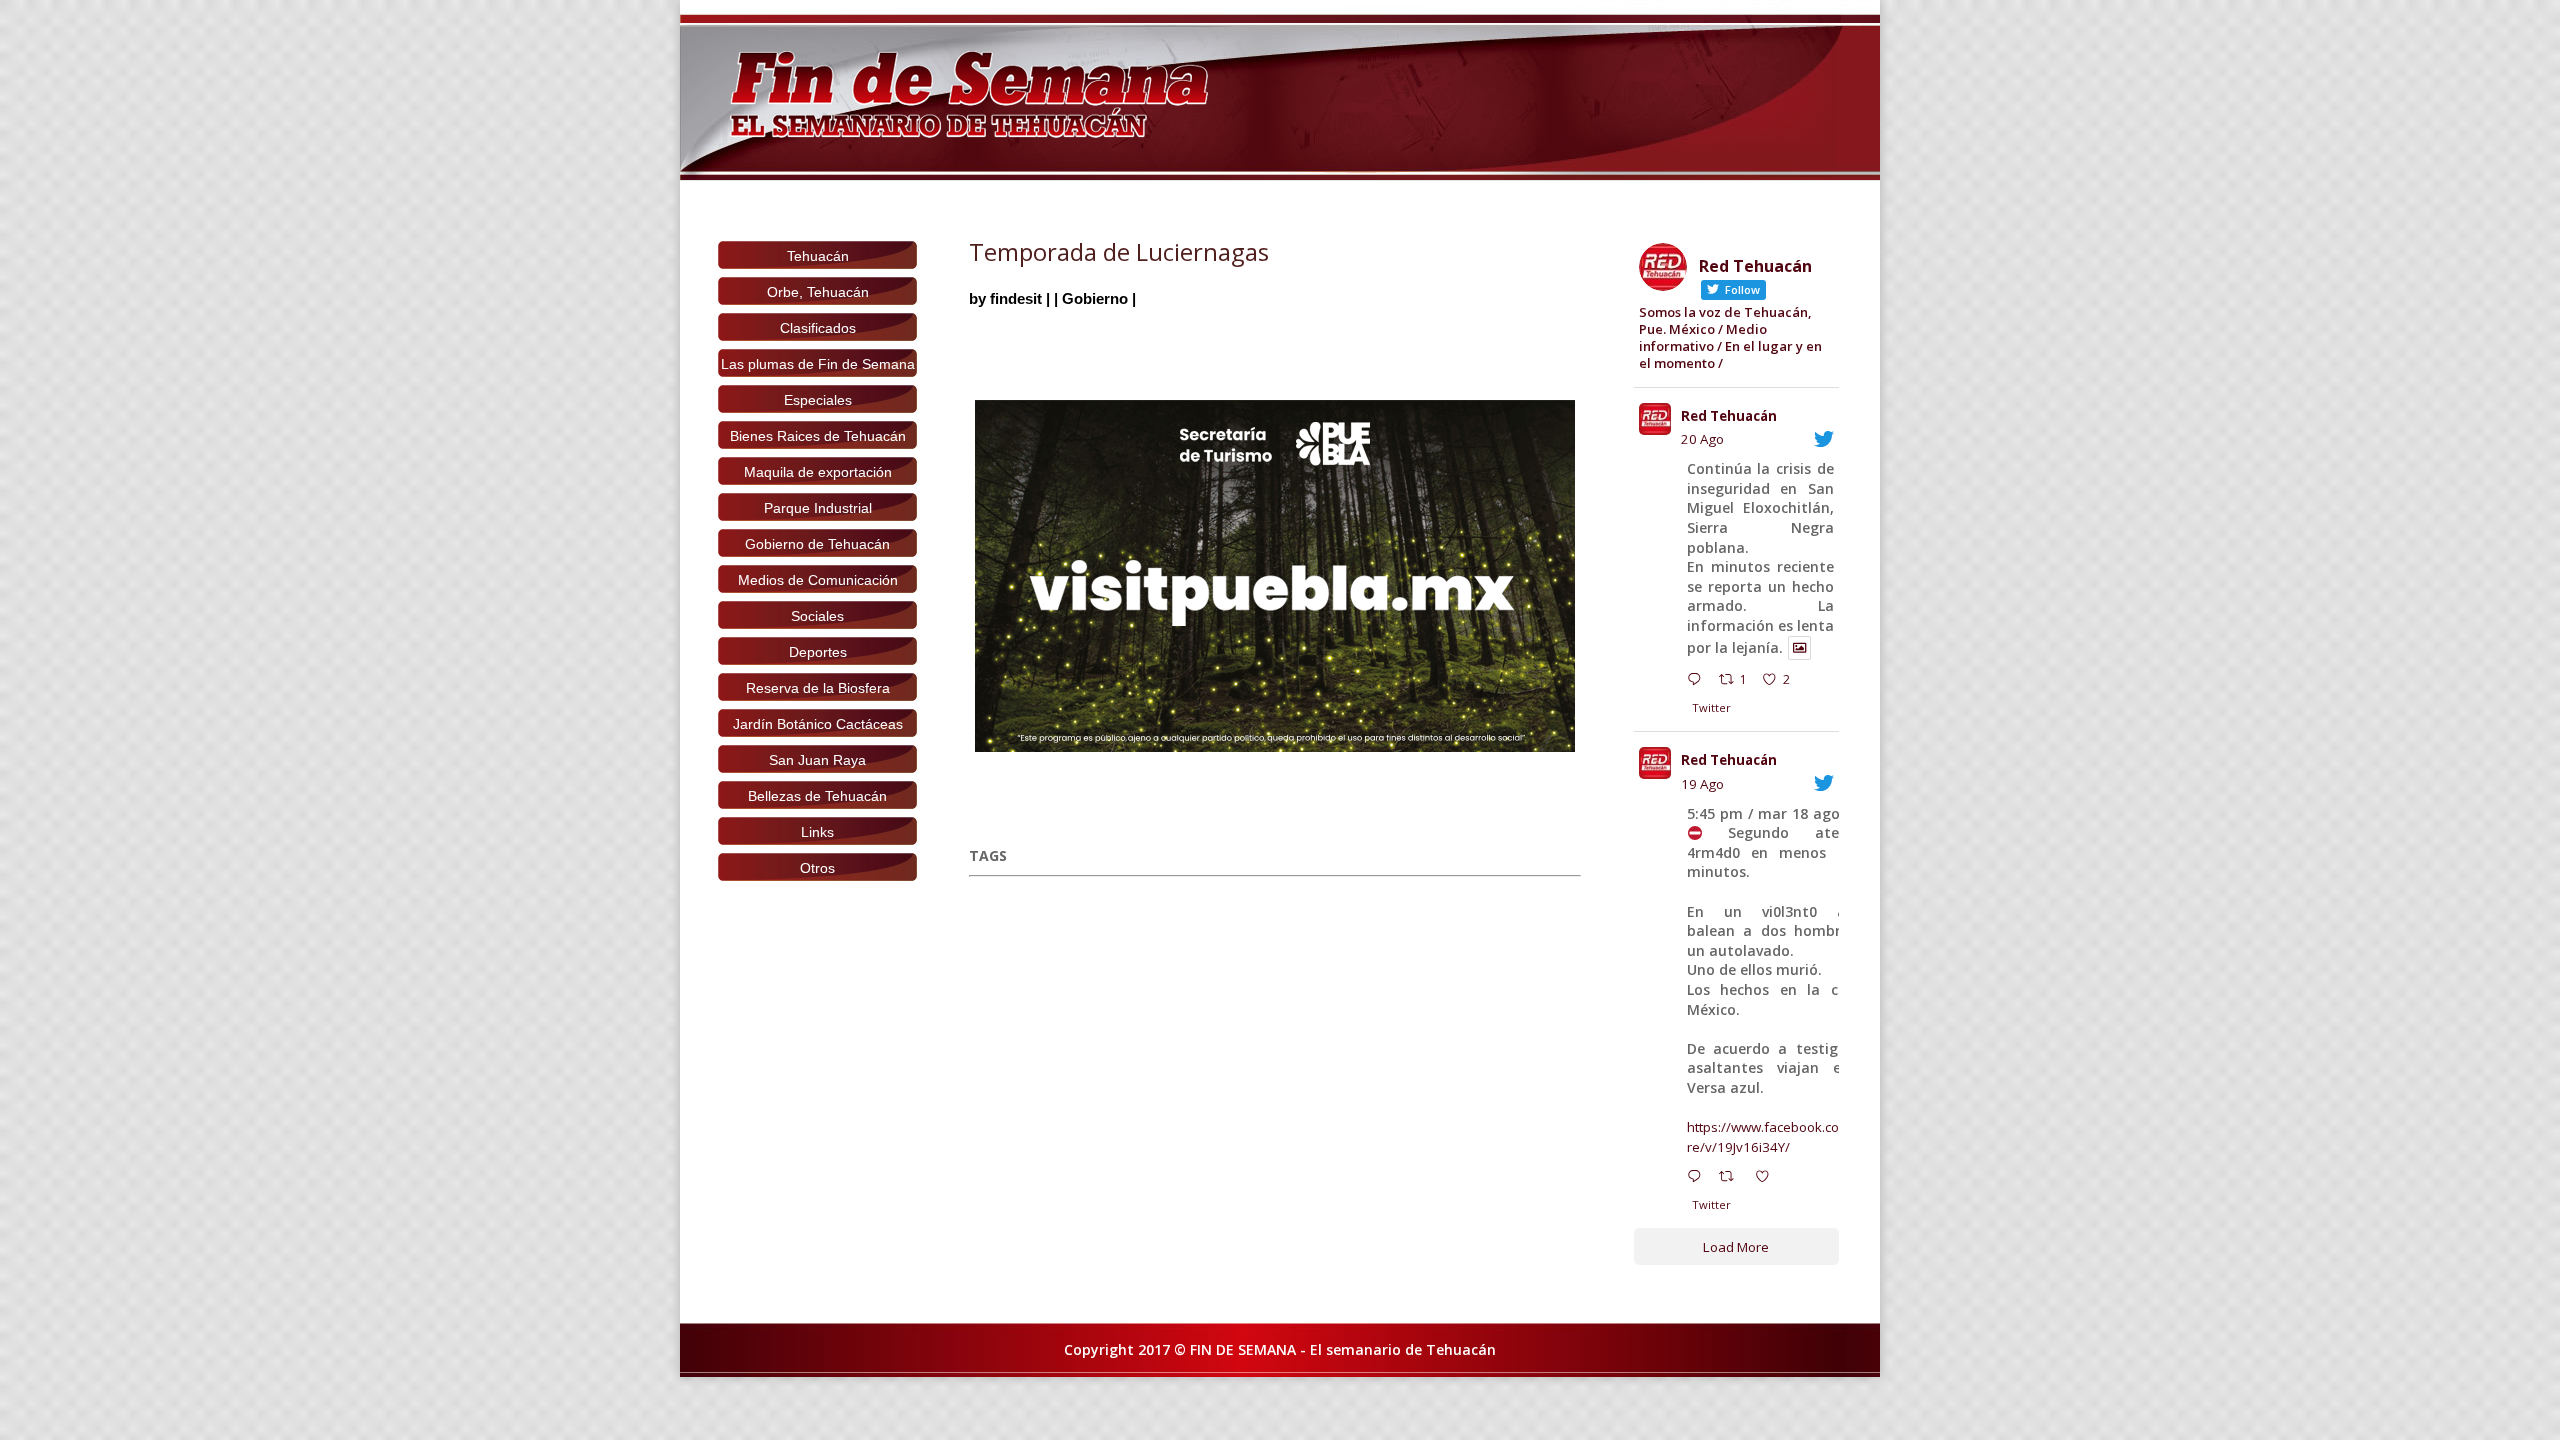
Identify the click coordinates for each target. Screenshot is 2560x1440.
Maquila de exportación (818, 472)
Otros (817, 868)
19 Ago (1702, 784)
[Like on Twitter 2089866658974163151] (1768, 1179)
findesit (1016, 298)
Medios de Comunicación (818, 580)
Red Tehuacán (1729, 416)
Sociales (817, 616)
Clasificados (818, 328)
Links (817, 832)
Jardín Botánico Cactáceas (818, 724)
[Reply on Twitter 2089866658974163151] (1698, 1179)
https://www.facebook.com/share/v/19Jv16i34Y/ (1782, 1137)
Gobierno (1095, 298)
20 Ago (1702, 439)
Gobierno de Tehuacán (817, 544)
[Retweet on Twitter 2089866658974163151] (1732, 1179)
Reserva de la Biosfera (818, 688)
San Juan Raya (817, 760)
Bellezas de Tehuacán (817, 796)
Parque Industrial (818, 508)
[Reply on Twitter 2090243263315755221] (1698, 682)
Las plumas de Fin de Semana (818, 364)
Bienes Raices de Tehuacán (818, 436)
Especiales (818, 400)
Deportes (818, 652)
